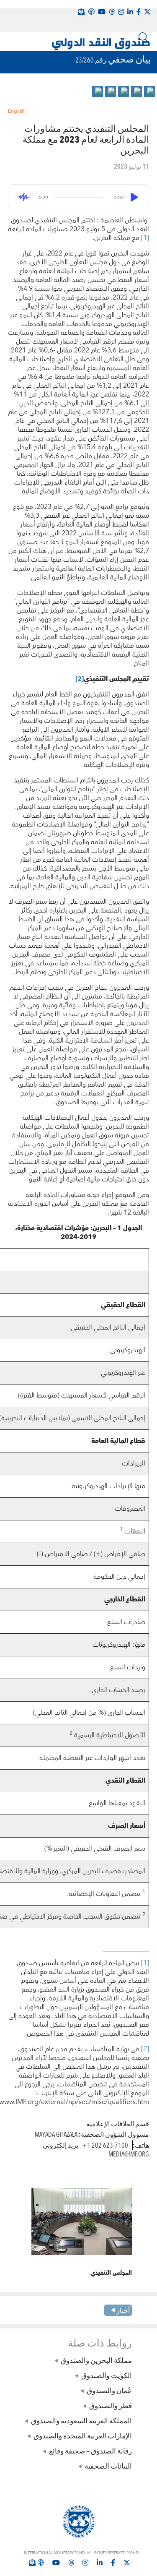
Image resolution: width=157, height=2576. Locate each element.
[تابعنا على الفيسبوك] (113, 2563)
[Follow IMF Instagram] (121, 12)
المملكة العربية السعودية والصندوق (81, 2420)
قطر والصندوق (111, 2405)
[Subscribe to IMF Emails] (32, 2563)
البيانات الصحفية (108, 2466)
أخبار (123, 2310)
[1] (144, 238)
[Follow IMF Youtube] (56, 2563)
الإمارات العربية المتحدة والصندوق (83, 2435)
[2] (144, 2049)
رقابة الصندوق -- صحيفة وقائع (90, 2451)
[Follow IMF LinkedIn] (130, 12)
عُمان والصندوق (109, 2390)
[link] (149, 91)
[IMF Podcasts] (91, 12)
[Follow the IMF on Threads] (112, 12)
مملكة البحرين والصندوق (96, 2360)
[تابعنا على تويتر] (127, 2563)
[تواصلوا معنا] (147, 12)
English (16, 111)
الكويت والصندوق (107, 2375)
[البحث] (144, 37)
